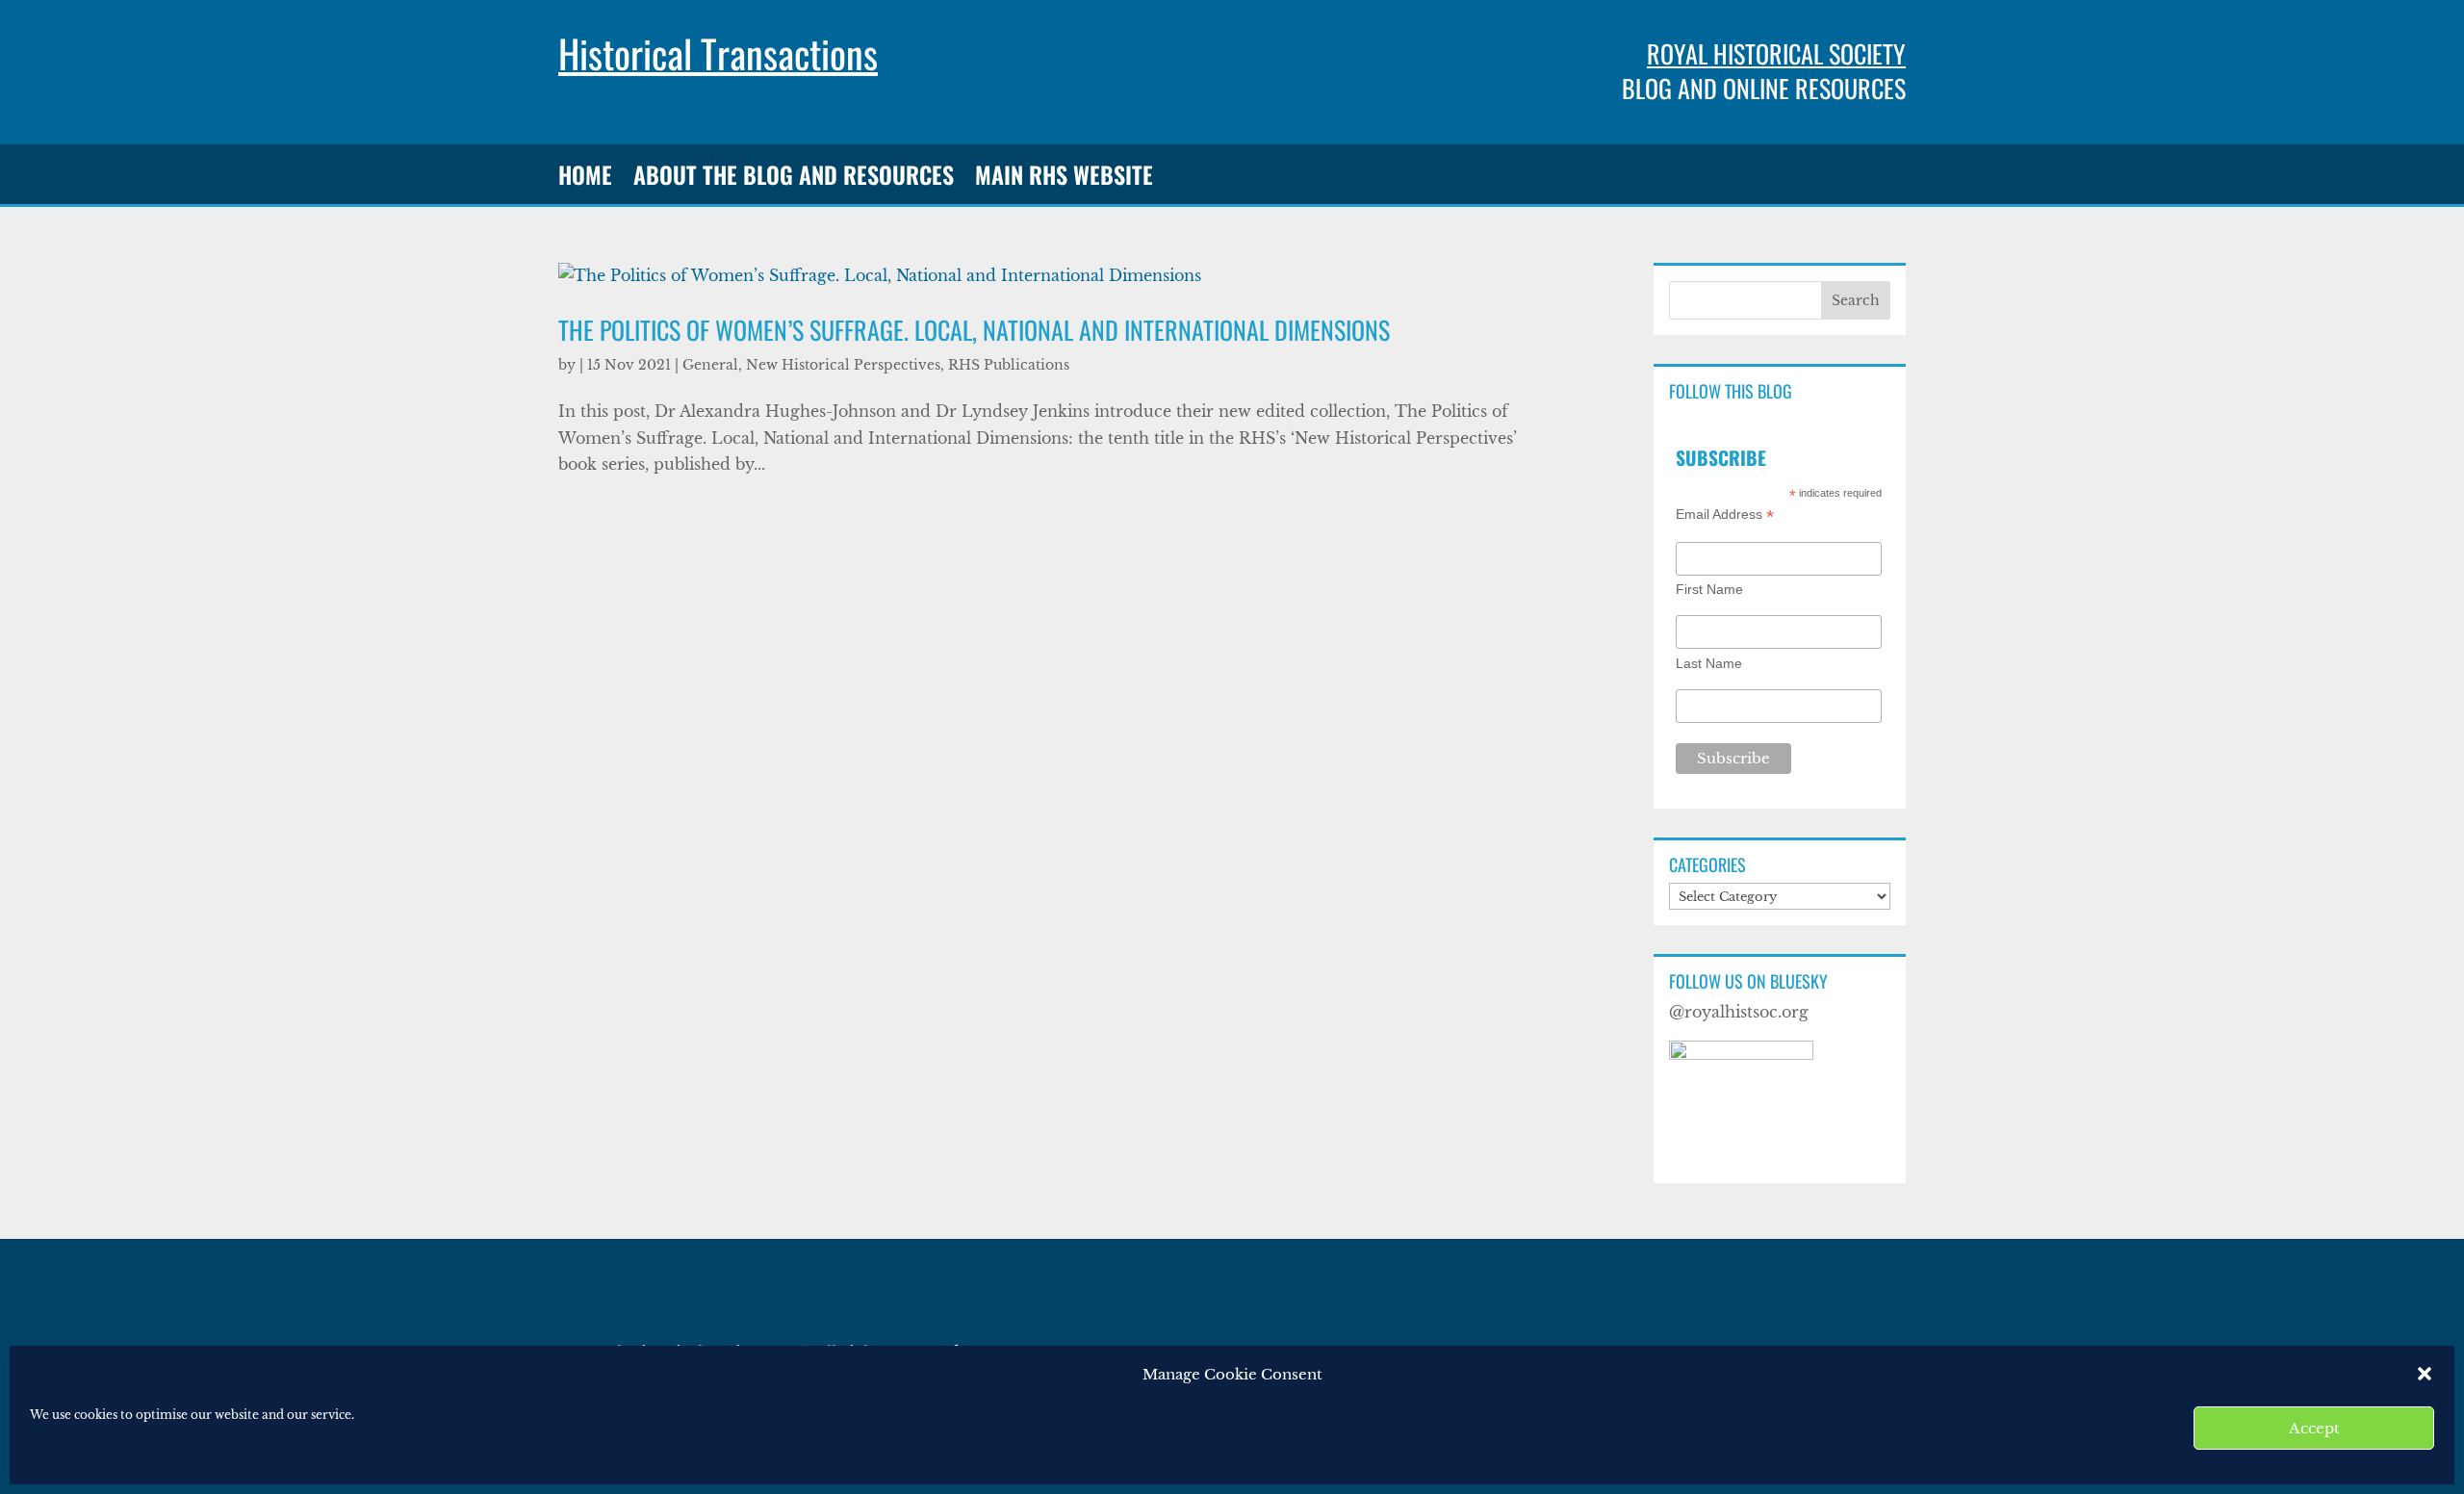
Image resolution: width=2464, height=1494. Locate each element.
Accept (2314, 1428)
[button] (2425, 1374)
